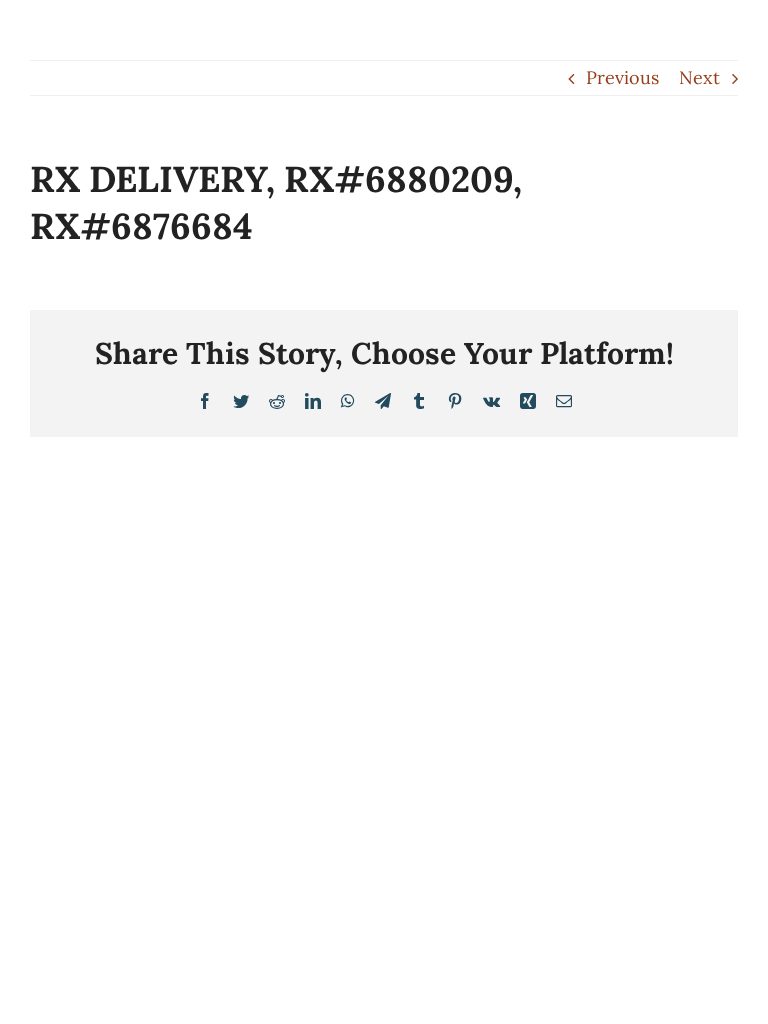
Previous (622, 77)
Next (699, 77)
